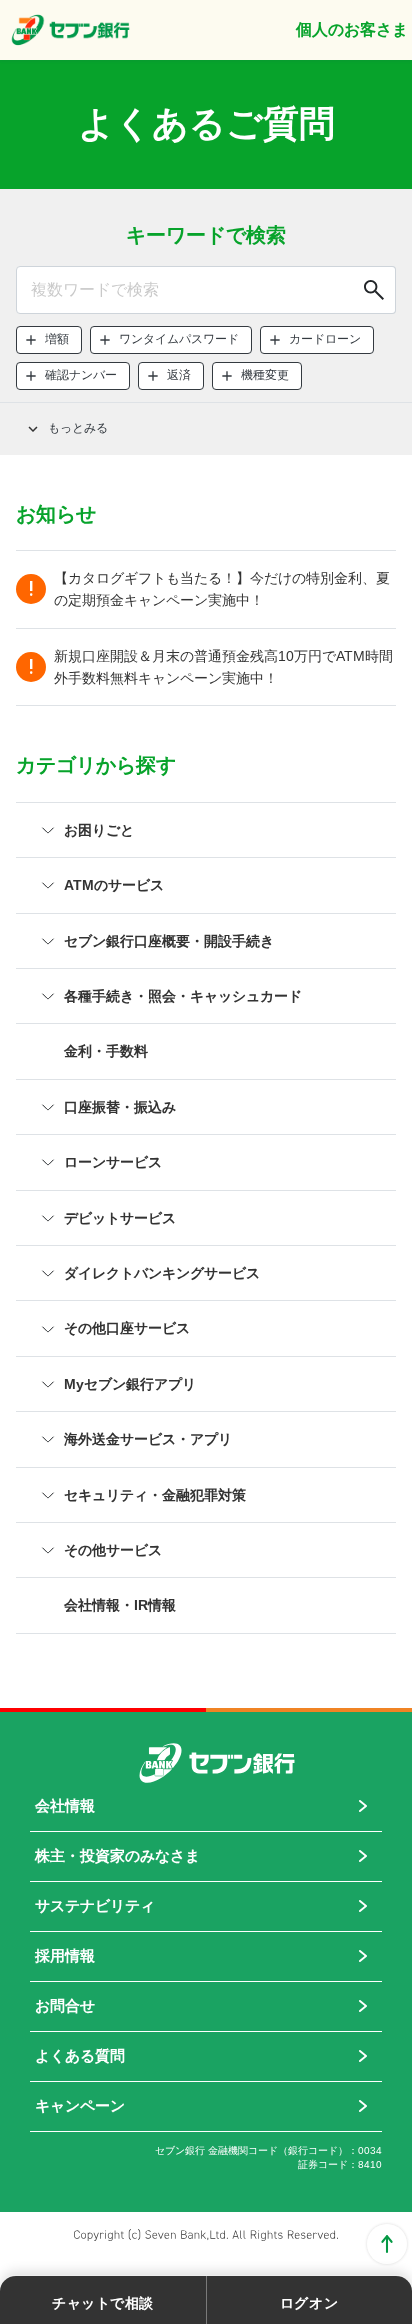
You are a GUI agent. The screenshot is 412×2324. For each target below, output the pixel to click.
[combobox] (206, 290)
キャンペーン (80, 2105)
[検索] (372, 290)
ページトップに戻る (387, 2244)
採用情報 (65, 1955)
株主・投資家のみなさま (117, 1855)
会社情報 (65, 1805)
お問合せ (65, 2005)
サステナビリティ (95, 1905)
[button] (49, 340)
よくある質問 (80, 2055)
